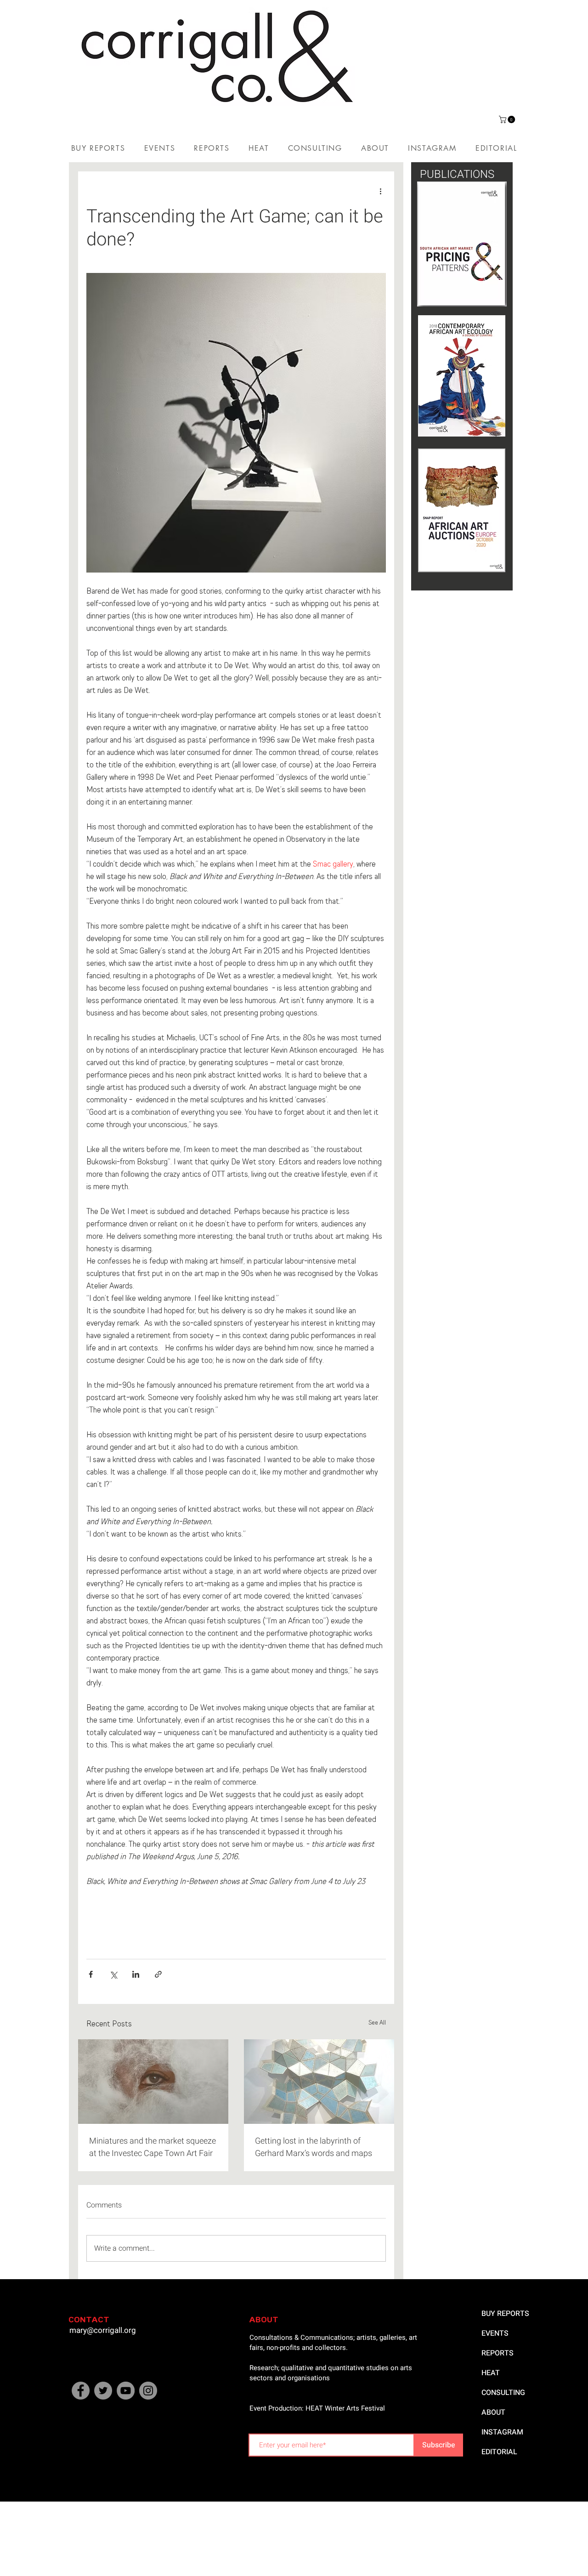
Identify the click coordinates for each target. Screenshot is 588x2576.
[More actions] (380, 192)
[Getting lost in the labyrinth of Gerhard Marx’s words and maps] (319, 2082)
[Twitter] (103, 2391)
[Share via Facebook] (91, 1974)
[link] (508, 119)
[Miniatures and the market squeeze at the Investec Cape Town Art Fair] (153, 2082)
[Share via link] (158, 1974)
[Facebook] (81, 2391)
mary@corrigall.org (103, 2330)
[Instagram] (148, 2391)
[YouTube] (126, 2391)
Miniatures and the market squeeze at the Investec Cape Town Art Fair (153, 2147)
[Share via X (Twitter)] (113, 1974)
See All (377, 2023)
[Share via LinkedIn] (136, 1974)
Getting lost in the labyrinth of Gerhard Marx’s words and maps (314, 2147)
